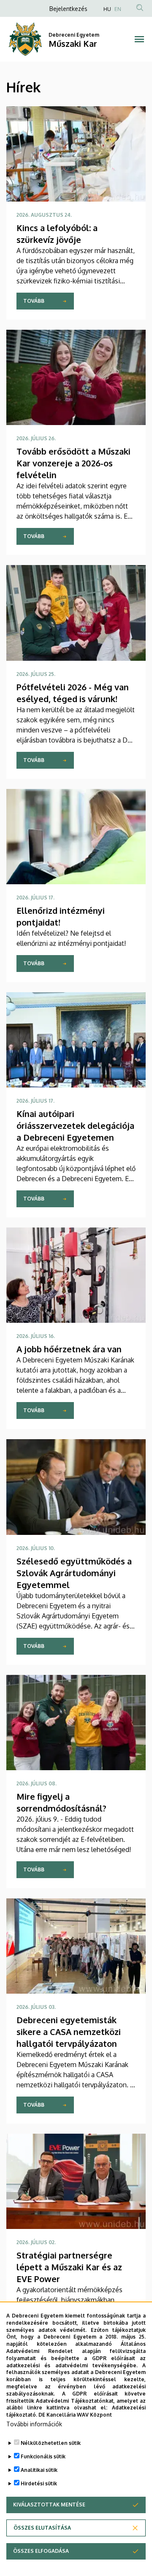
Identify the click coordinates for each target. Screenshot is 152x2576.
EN (118, 9)
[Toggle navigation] (139, 39)
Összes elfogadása (41, 2551)
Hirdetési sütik (39, 2483)
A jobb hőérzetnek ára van (69, 1349)
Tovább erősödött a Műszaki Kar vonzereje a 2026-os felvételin (73, 463)
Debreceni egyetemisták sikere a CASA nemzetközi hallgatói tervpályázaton (69, 2032)
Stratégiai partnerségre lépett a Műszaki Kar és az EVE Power (69, 2267)
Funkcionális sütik (43, 2456)
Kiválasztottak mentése (49, 2505)
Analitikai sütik (39, 2470)
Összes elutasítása (42, 2528)
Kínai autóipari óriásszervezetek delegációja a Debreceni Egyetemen (75, 1125)
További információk (34, 2424)
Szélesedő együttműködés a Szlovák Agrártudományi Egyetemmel (74, 1573)
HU (107, 9)
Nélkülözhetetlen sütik (51, 2443)
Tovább (34, 301)
